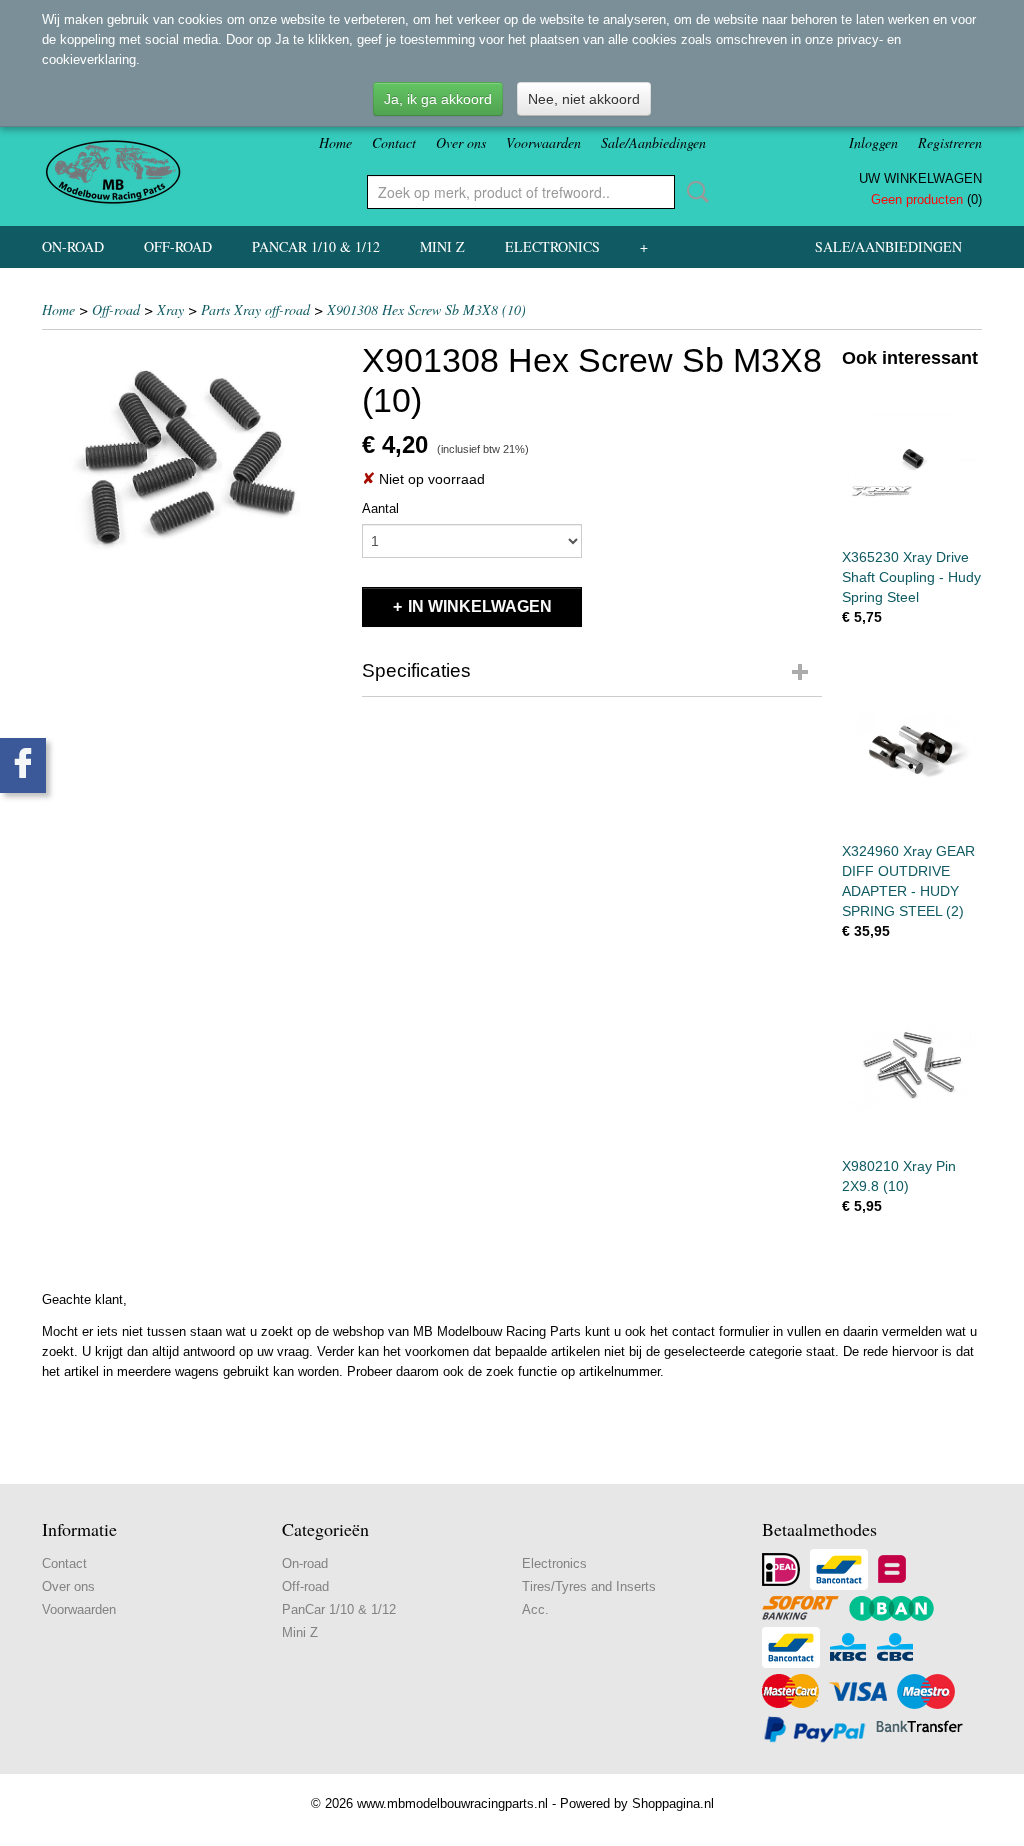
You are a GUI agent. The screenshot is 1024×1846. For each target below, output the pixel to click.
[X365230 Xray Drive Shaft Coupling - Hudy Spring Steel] (912, 456)
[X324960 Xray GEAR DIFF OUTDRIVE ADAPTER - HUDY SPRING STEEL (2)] (912, 751)
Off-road (178, 246)
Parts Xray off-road (255, 309)
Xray (170, 309)
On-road (73, 246)
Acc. (535, 1609)
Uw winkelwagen (920, 178)
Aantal (380, 508)
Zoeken (694, 192)
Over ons (461, 142)
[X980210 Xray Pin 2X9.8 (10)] (912, 1065)
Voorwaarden (543, 142)
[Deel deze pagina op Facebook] (23, 765)
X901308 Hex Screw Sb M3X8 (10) (426, 309)
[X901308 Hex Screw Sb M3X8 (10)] (192, 458)
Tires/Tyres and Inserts (589, 1586)
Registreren (950, 142)
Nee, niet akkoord (584, 99)
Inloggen (873, 142)
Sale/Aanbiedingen (653, 142)
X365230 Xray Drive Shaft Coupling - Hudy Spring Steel (911, 577)
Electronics (552, 246)
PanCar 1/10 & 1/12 (316, 246)
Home (335, 142)
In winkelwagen (480, 606)
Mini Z (442, 246)
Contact (394, 142)
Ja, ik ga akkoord (438, 99)
